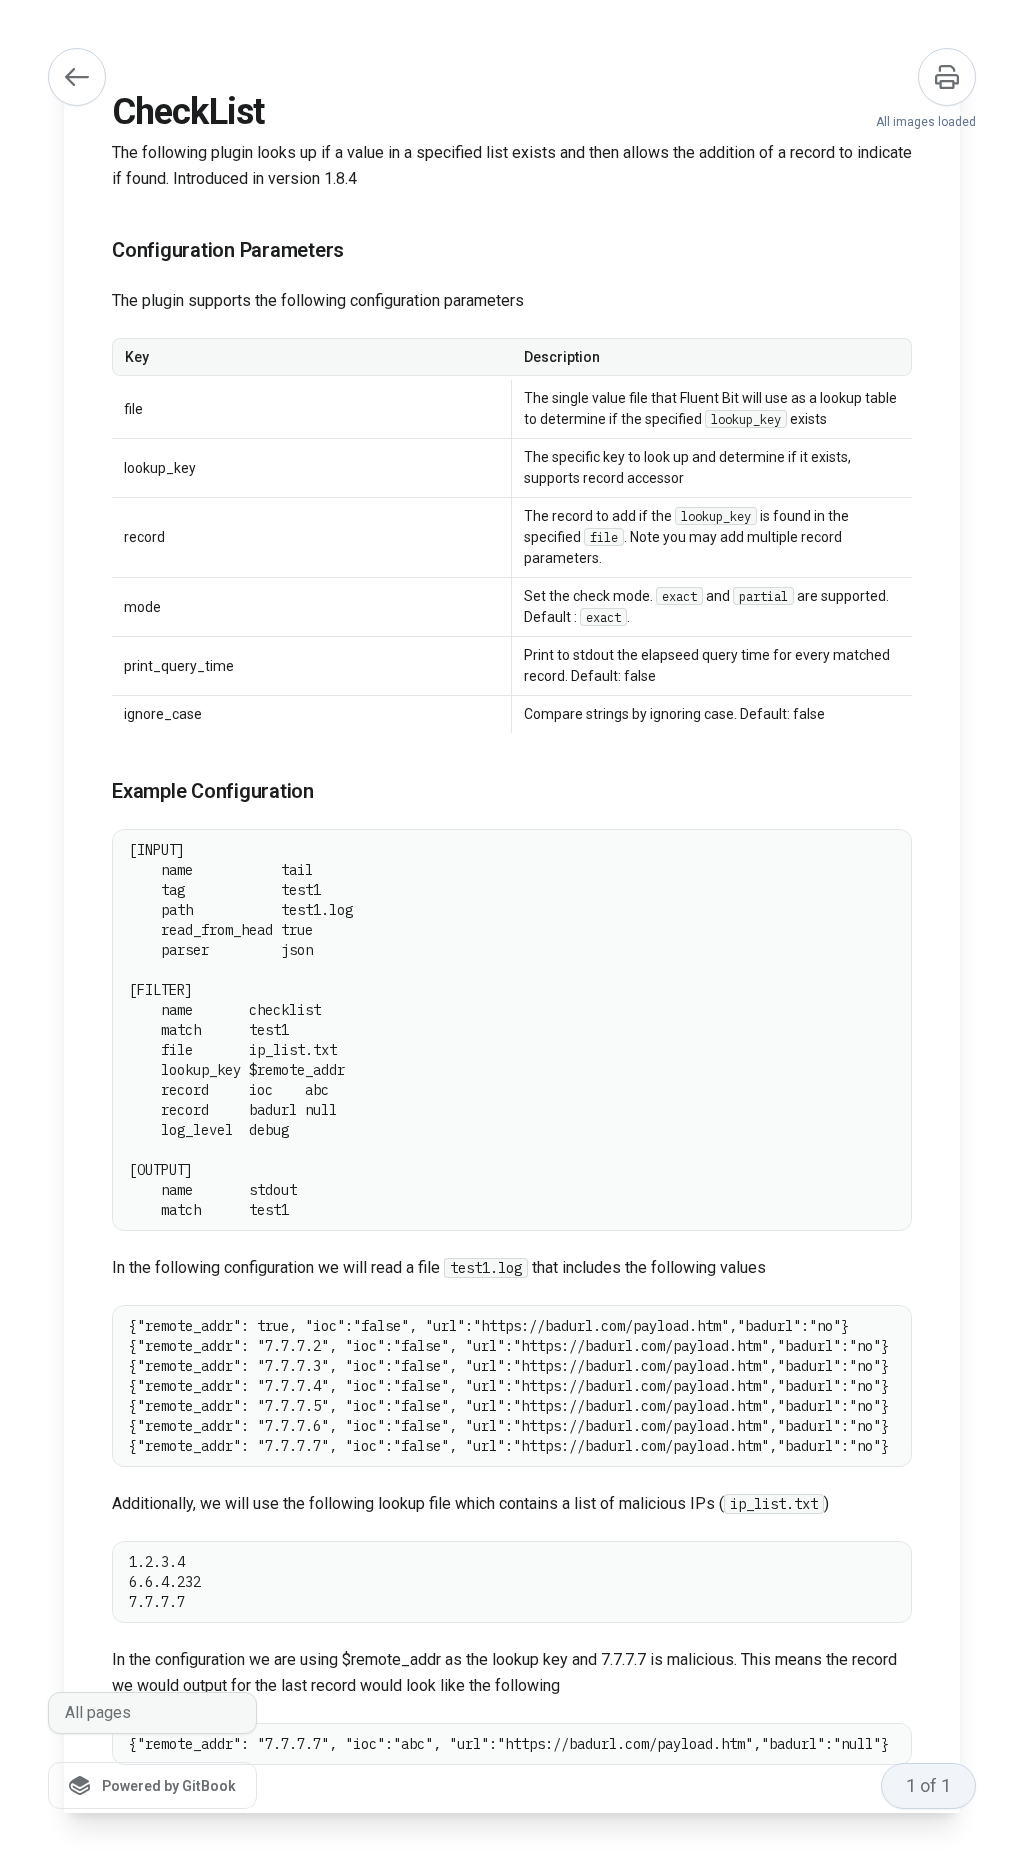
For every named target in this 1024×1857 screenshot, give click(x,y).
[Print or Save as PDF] (947, 77)
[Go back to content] (77, 77)
